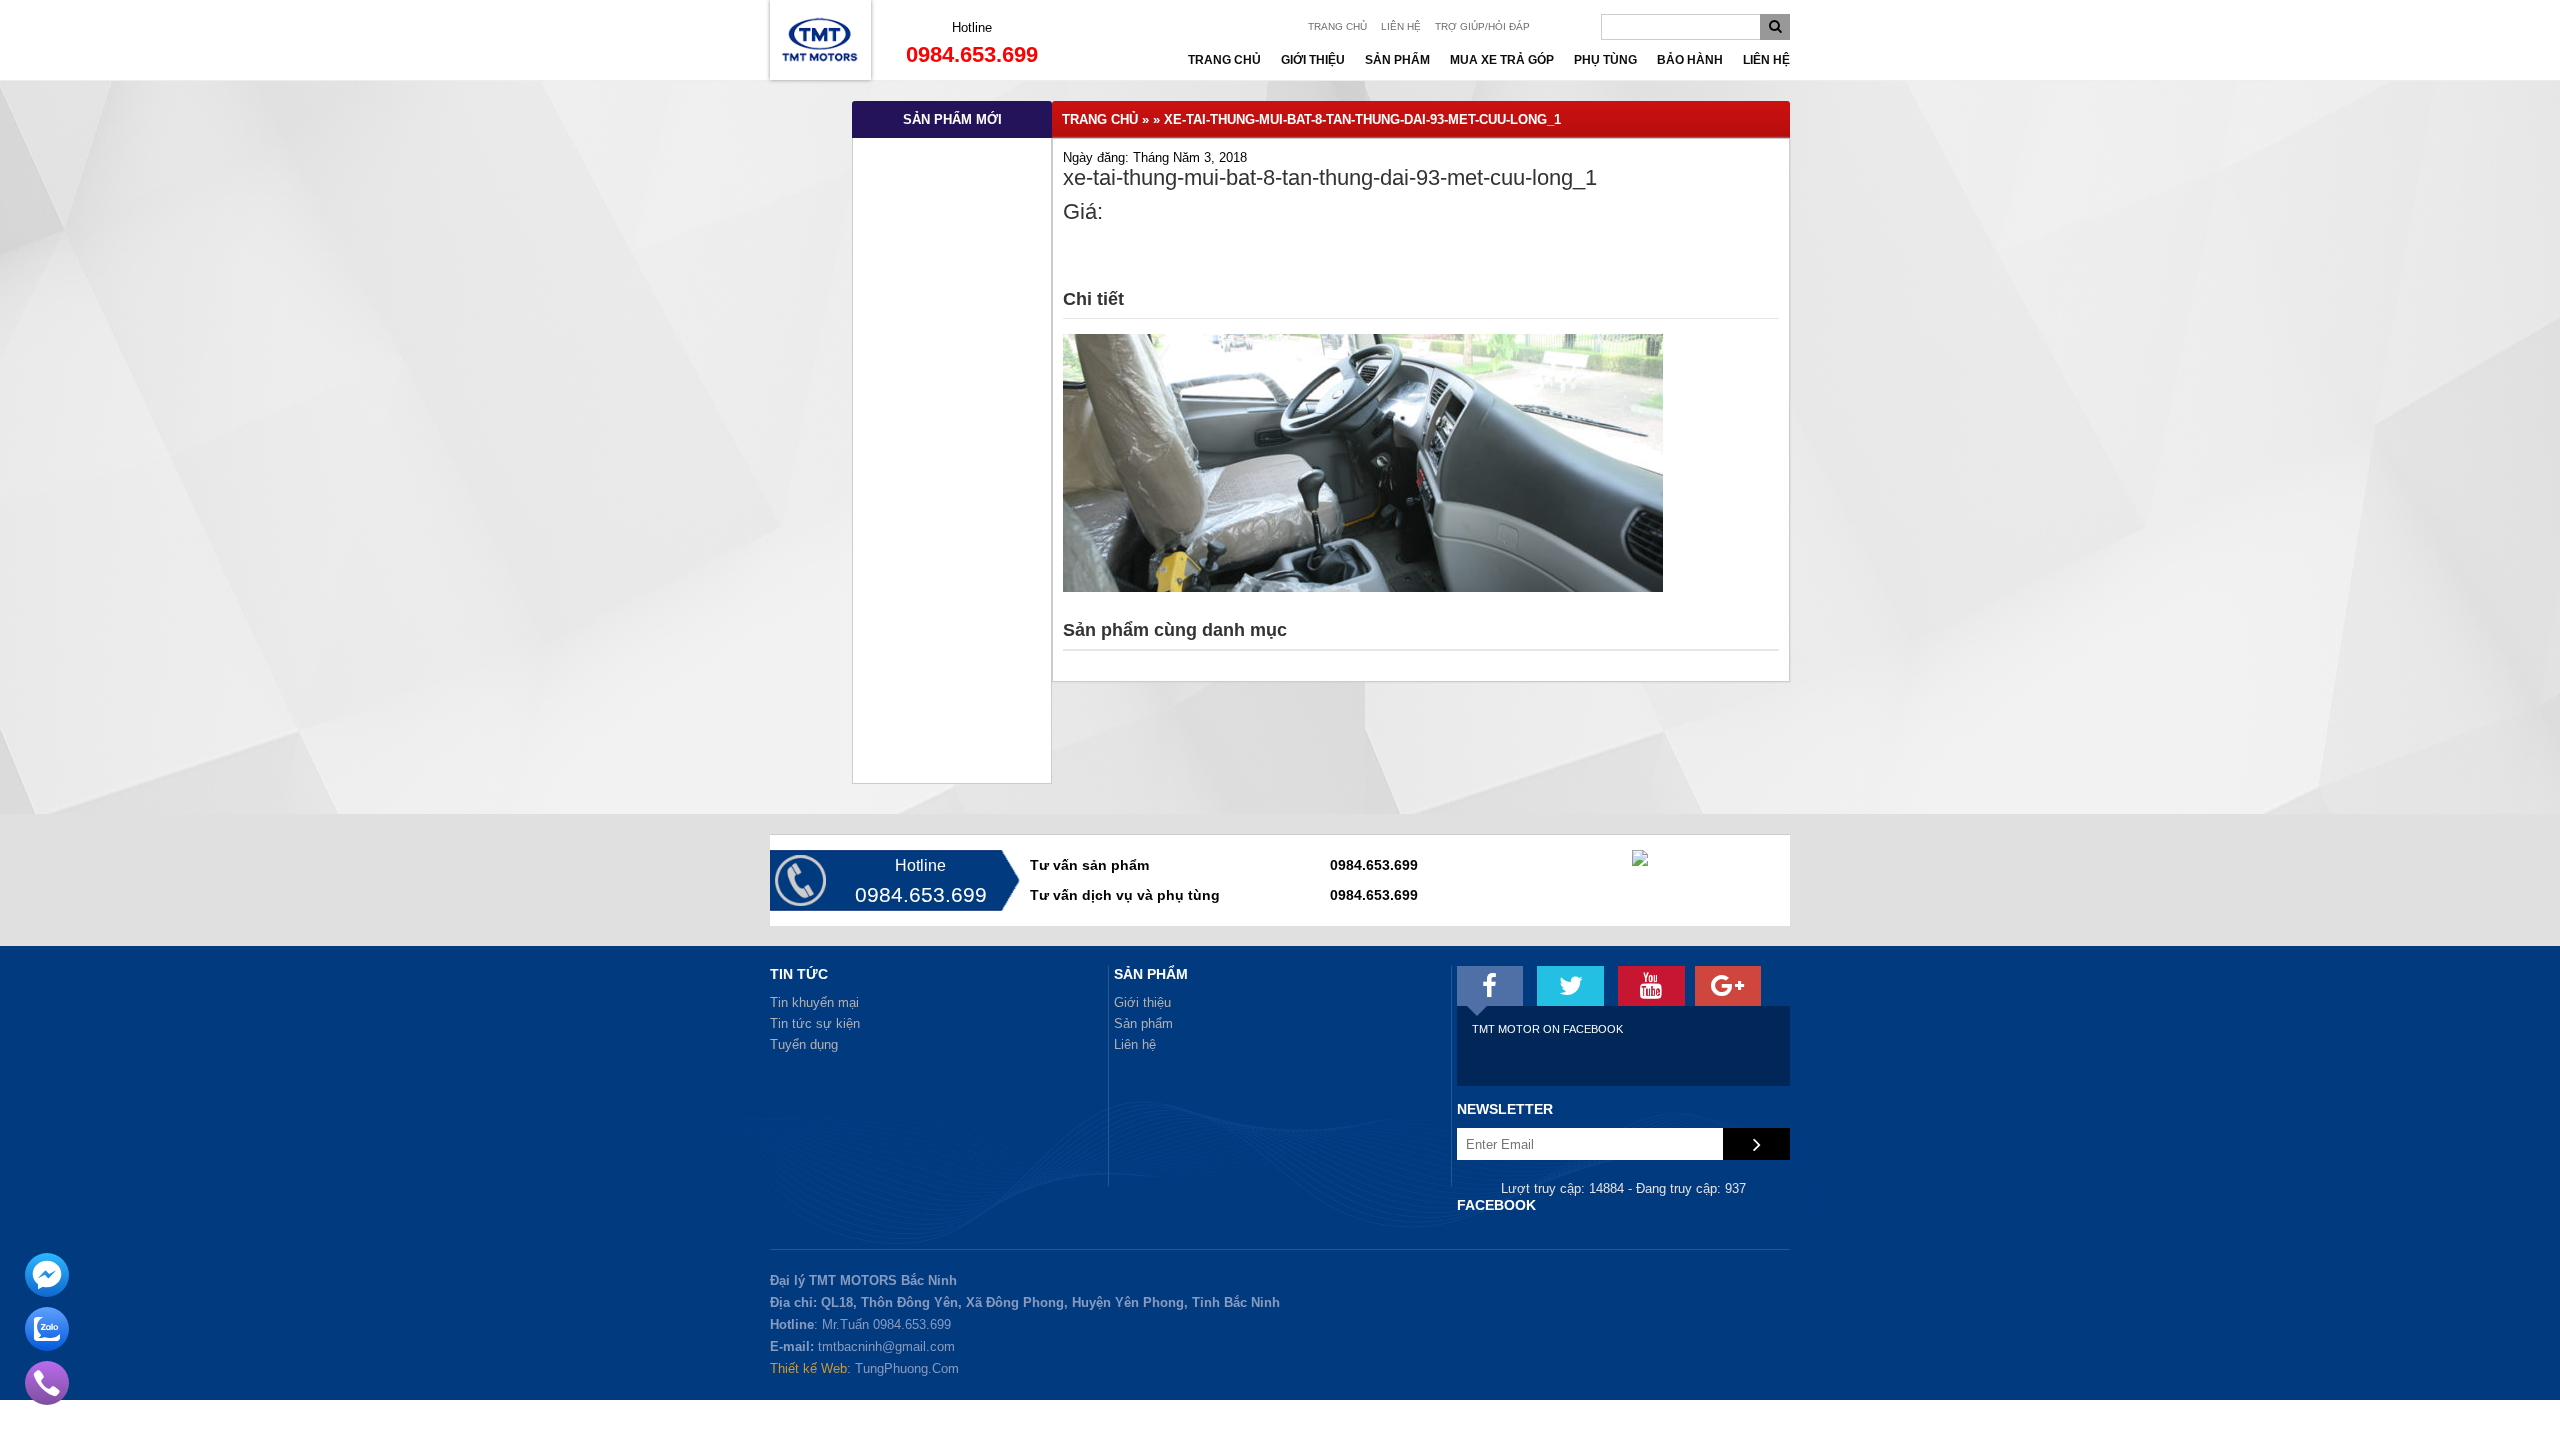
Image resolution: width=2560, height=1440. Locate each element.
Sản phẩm (1397, 60)
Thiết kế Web (808, 1368)
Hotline (972, 27)
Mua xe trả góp (1502, 60)
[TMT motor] (1490, 986)
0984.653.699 (972, 54)
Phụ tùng (1605, 60)
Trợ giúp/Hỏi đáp (1482, 26)
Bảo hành (1690, 60)
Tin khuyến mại (814, 1002)
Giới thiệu (1313, 60)
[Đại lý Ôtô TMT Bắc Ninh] (820, 75)
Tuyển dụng (804, 1044)
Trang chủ (1337, 26)
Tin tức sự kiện (815, 1023)
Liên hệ (1401, 26)
